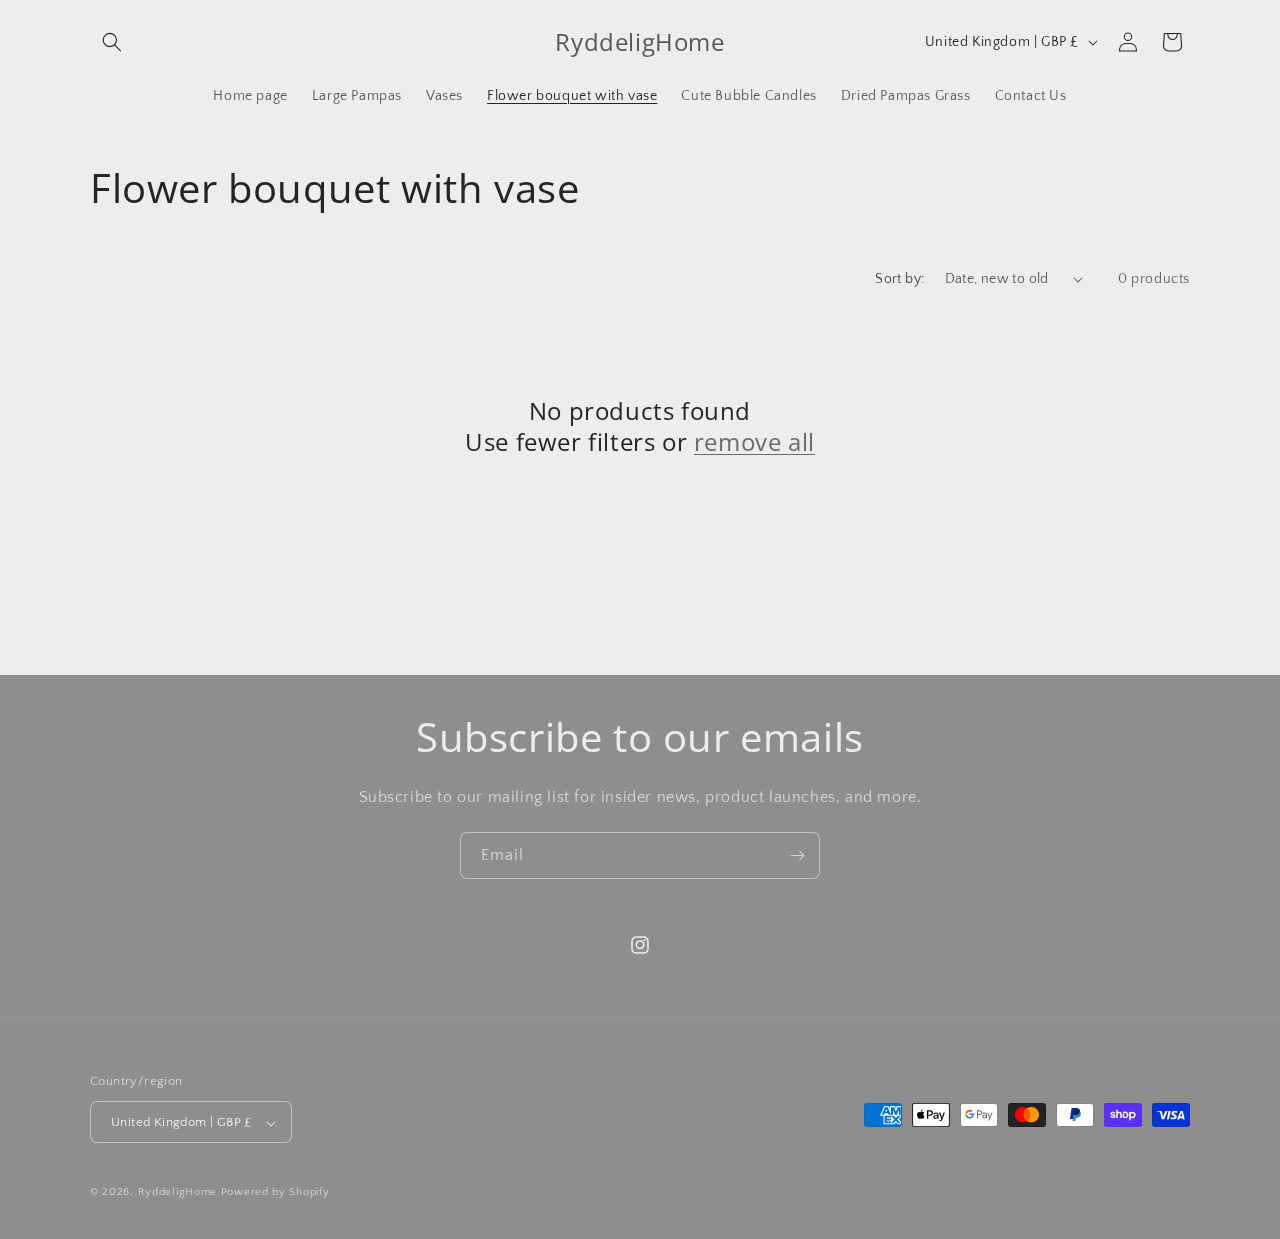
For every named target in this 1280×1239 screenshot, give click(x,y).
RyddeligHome (177, 1193)
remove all (754, 441)
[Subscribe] (797, 855)
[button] (112, 42)
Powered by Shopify (275, 1193)
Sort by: (899, 279)
